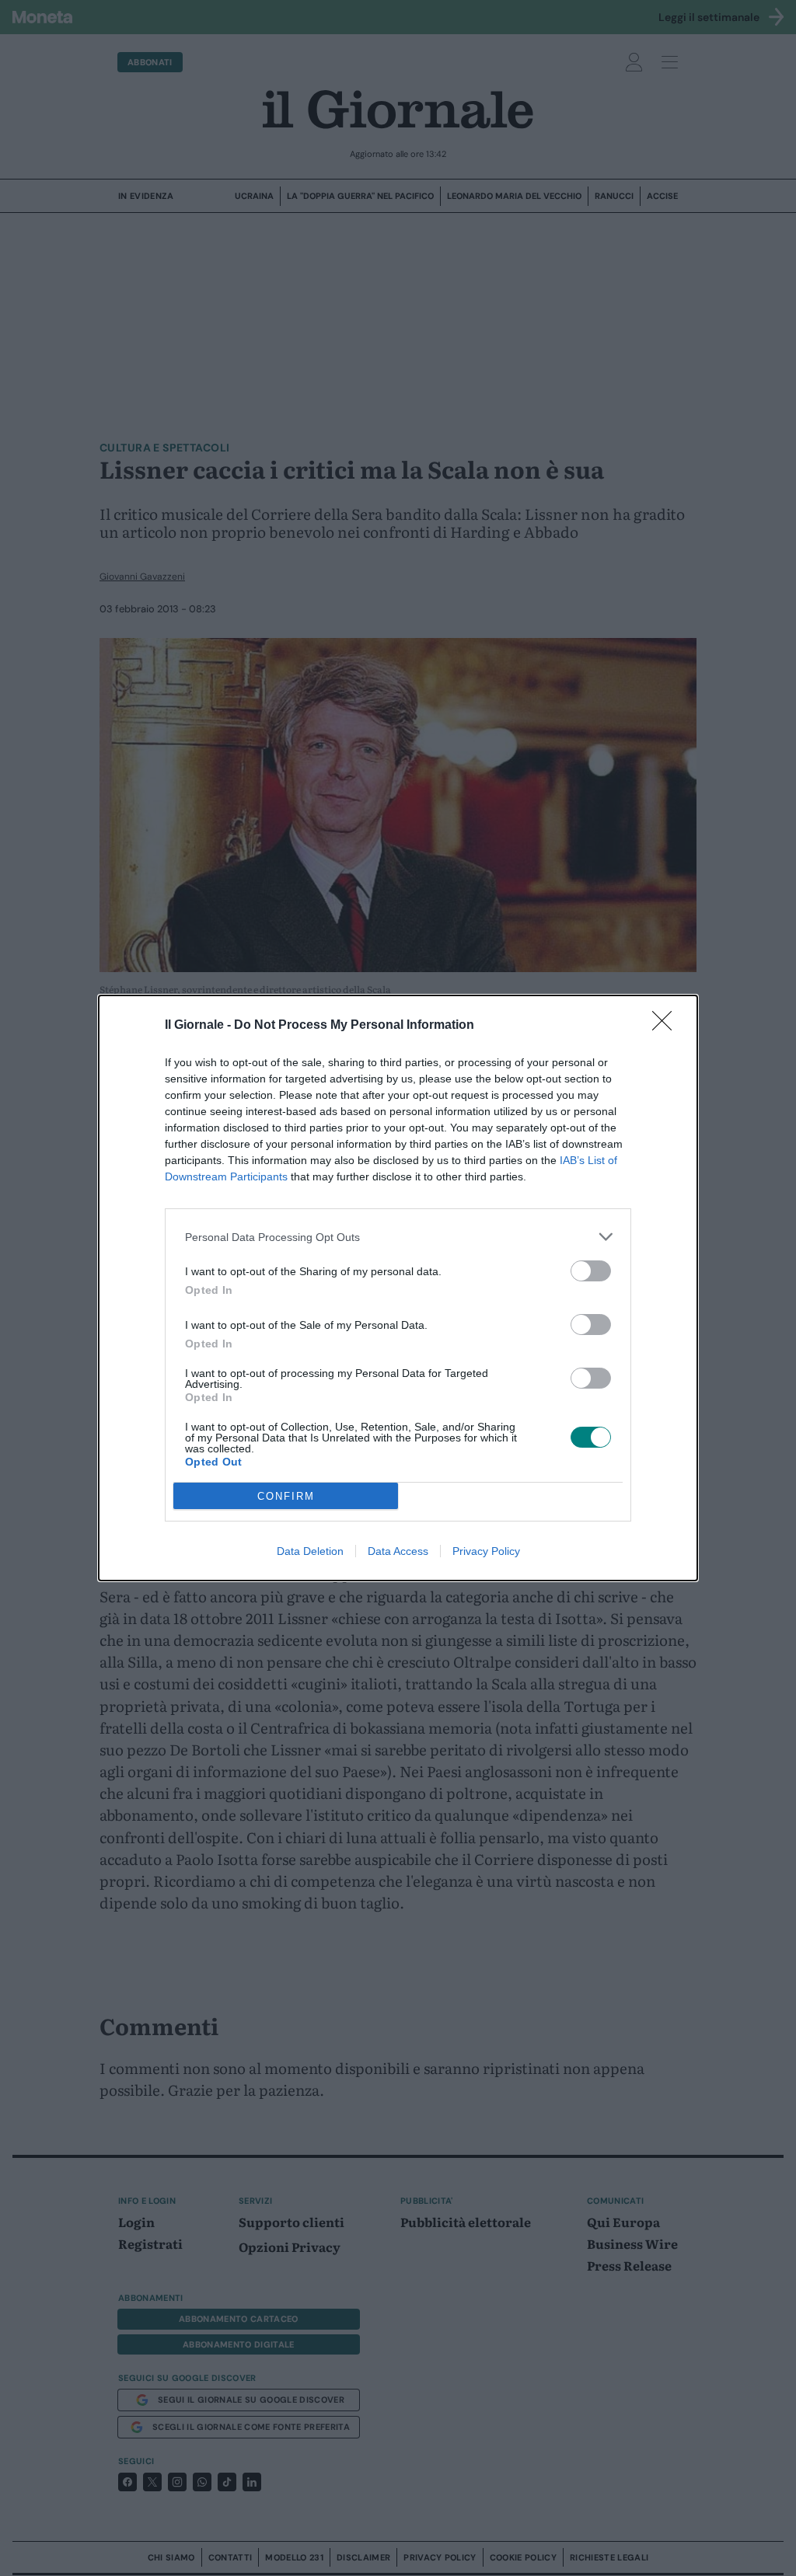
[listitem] (398, 1237)
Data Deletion (310, 1551)
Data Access (398, 1551)
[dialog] (398, 1288)
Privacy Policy (486, 1551)
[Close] (667, 1026)
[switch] (591, 1271)
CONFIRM (286, 1496)
